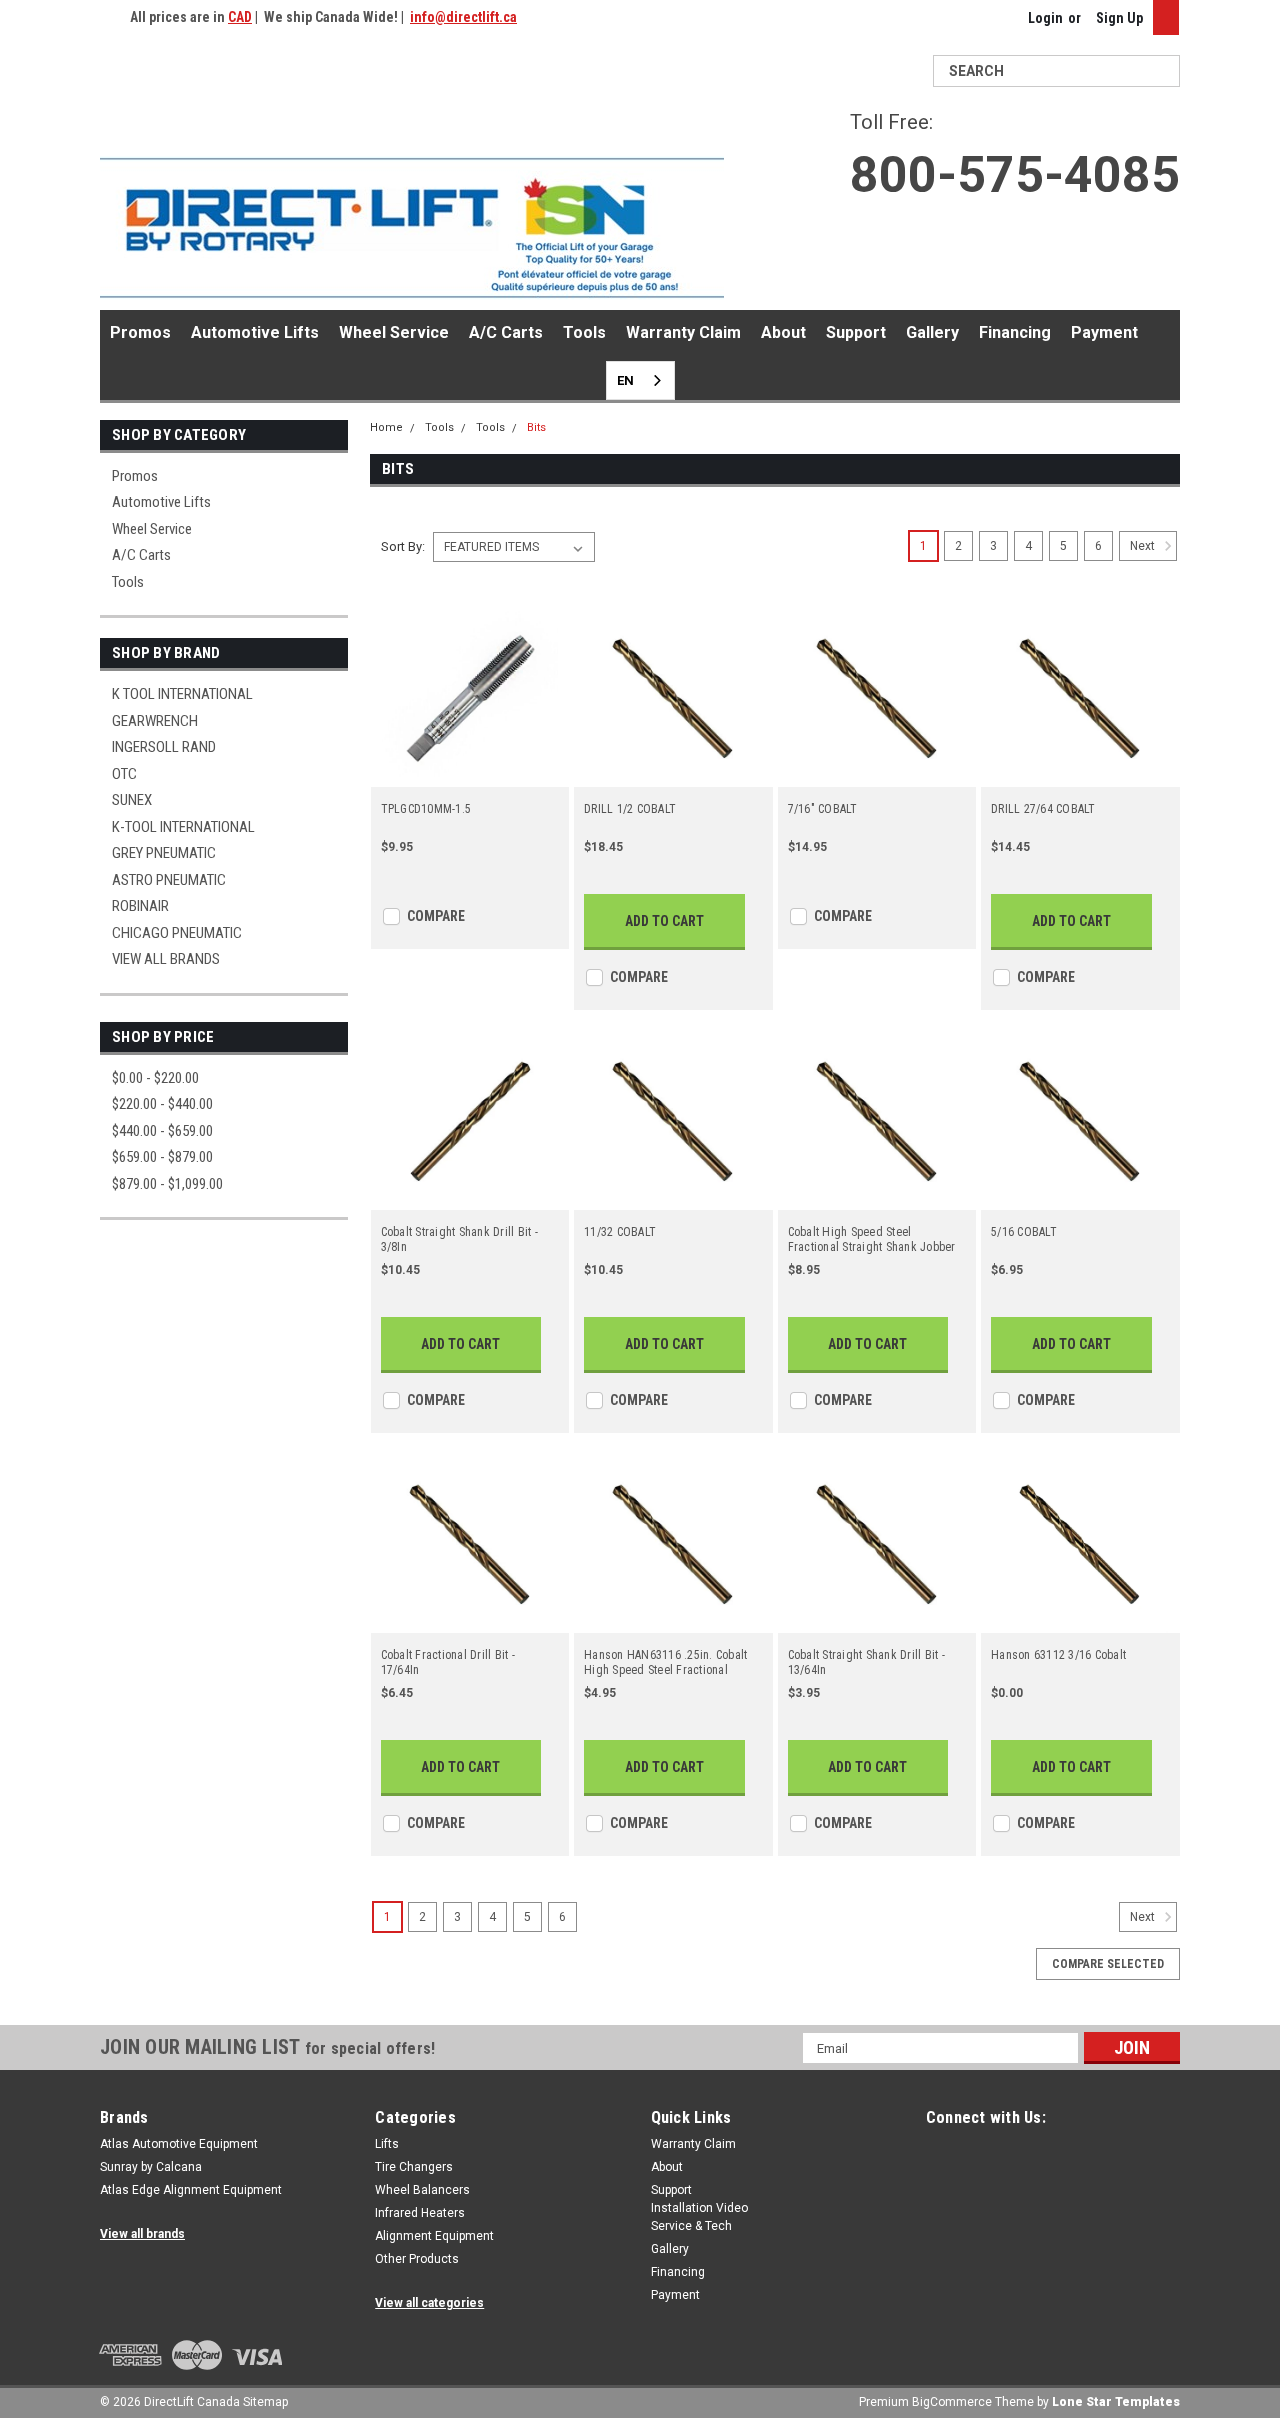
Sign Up (1119, 18)
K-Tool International (183, 827)
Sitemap (265, 2402)
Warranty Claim (683, 332)
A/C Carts (506, 332)
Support (856, 332)
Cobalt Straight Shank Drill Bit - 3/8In (459, 1239)
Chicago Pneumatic (177, 933)
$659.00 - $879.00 (162, 1157)
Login (1045, 18)
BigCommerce (952, 2402)
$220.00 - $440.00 (162, 1104)
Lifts (387, 2144)
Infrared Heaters (420, 2213)
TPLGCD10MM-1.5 (426, 809)
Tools (584, 332)
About (783, 332)
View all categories (429, 2303)
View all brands (142, 2234)
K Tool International (182, 694)
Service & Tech (691, 2226)
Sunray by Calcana (151, 2167)
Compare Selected (1108, 1964)
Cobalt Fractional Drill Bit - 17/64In (448, 1662)
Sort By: (403, 546)
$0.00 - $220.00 (155, 1078)
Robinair (140, 906)
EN (625, 380)
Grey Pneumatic (164, 853)
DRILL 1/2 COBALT (630, 809)
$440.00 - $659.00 (162, 1131)
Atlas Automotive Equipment (179, 2144)
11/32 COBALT (620, 1232)
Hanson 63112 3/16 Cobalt (1058, 1655)
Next (1144, 547)
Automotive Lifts (255, 332)
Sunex (132, 800)
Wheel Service (394, 332)
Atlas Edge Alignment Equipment (191, 2190)
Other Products (417, 2259)
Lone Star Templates (1116, 2402)
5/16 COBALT (1024, 1232)
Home (386, 427)
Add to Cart (664, 921)
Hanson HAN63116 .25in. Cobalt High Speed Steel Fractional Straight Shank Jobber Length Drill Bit (665, 1663)
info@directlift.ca (463, 17)
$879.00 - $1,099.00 (167, 1184)
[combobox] (640, 380)
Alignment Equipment (434, 2236)
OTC (124, 774)
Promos (140, 332)
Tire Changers (414, 2167)
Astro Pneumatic (169, 880)
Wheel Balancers (422, 2190)
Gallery (932, 332)
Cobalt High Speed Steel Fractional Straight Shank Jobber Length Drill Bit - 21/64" (872, 1240)
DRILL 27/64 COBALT (1043, 809)
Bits (536, 427)
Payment (1104, 332)
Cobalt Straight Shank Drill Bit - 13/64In (866, 1662)
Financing (1015, 332)
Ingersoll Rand (164, 747)
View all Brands (166, 959)
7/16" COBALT (823, 809)
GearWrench (155, 721)
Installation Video (699, 2208)
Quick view (470, 773)
